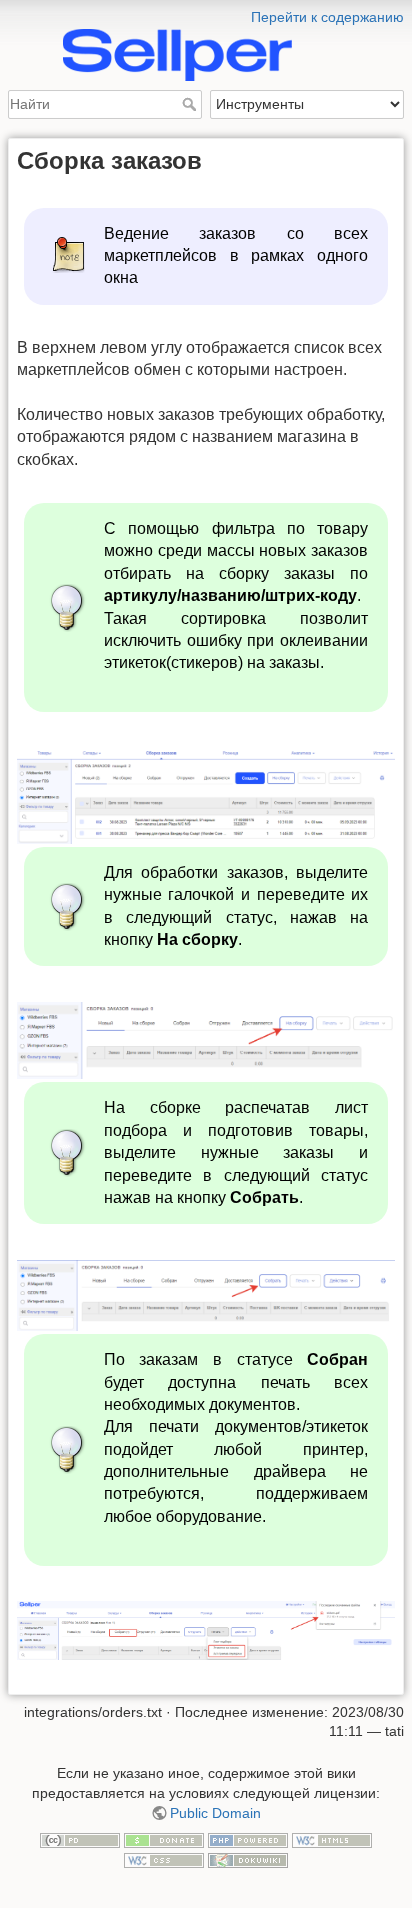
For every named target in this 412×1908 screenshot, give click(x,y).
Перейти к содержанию (327, 17)
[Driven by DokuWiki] (248, 1859)
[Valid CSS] (164, 1859)
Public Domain (215, 1813)
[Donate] (164, 1839)
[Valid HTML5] (332, 1839)
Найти (191, 104)
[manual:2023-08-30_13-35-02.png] (206, 1629)
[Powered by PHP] (248, 1839)
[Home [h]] (206, 13)
